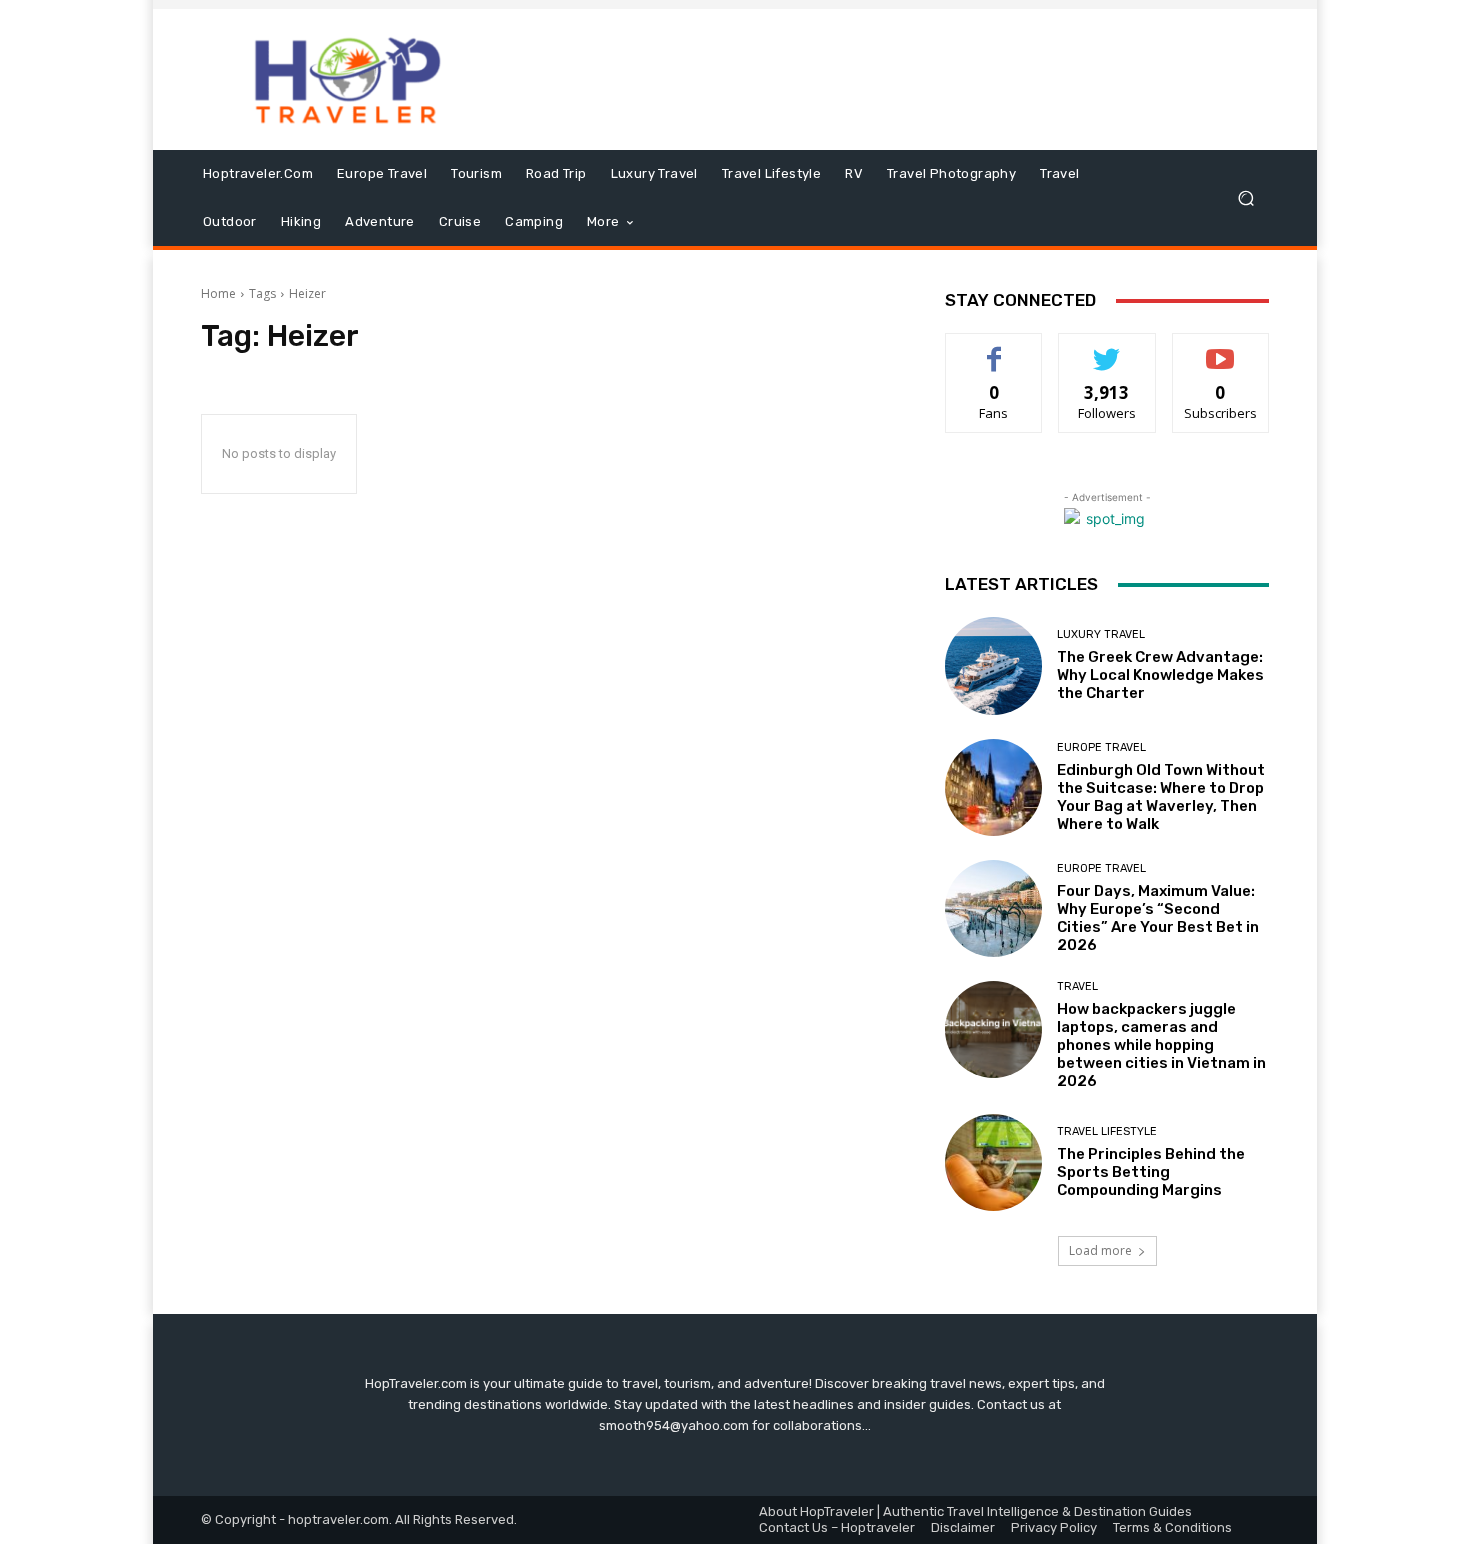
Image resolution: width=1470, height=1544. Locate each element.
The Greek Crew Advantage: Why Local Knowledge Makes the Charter (1160, 675)
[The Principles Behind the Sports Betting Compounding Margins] (993, 1162)
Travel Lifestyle (1107, 1131)
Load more (1100, 1250)
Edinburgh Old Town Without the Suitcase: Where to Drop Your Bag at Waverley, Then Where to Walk (1161, 797)
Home (218, 293)
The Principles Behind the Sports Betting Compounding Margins (1151, 1172)
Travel (1077, 986)
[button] (1245, 198)
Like (994, 348)
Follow (1107, 348)
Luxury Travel (1101, 634)
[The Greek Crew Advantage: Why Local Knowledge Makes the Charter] (993, 665)
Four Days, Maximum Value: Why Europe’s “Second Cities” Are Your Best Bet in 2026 (1158, 918)
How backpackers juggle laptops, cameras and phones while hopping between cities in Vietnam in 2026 (1161, 1045)
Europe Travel (1101, 747)
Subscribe (1221, 348)
